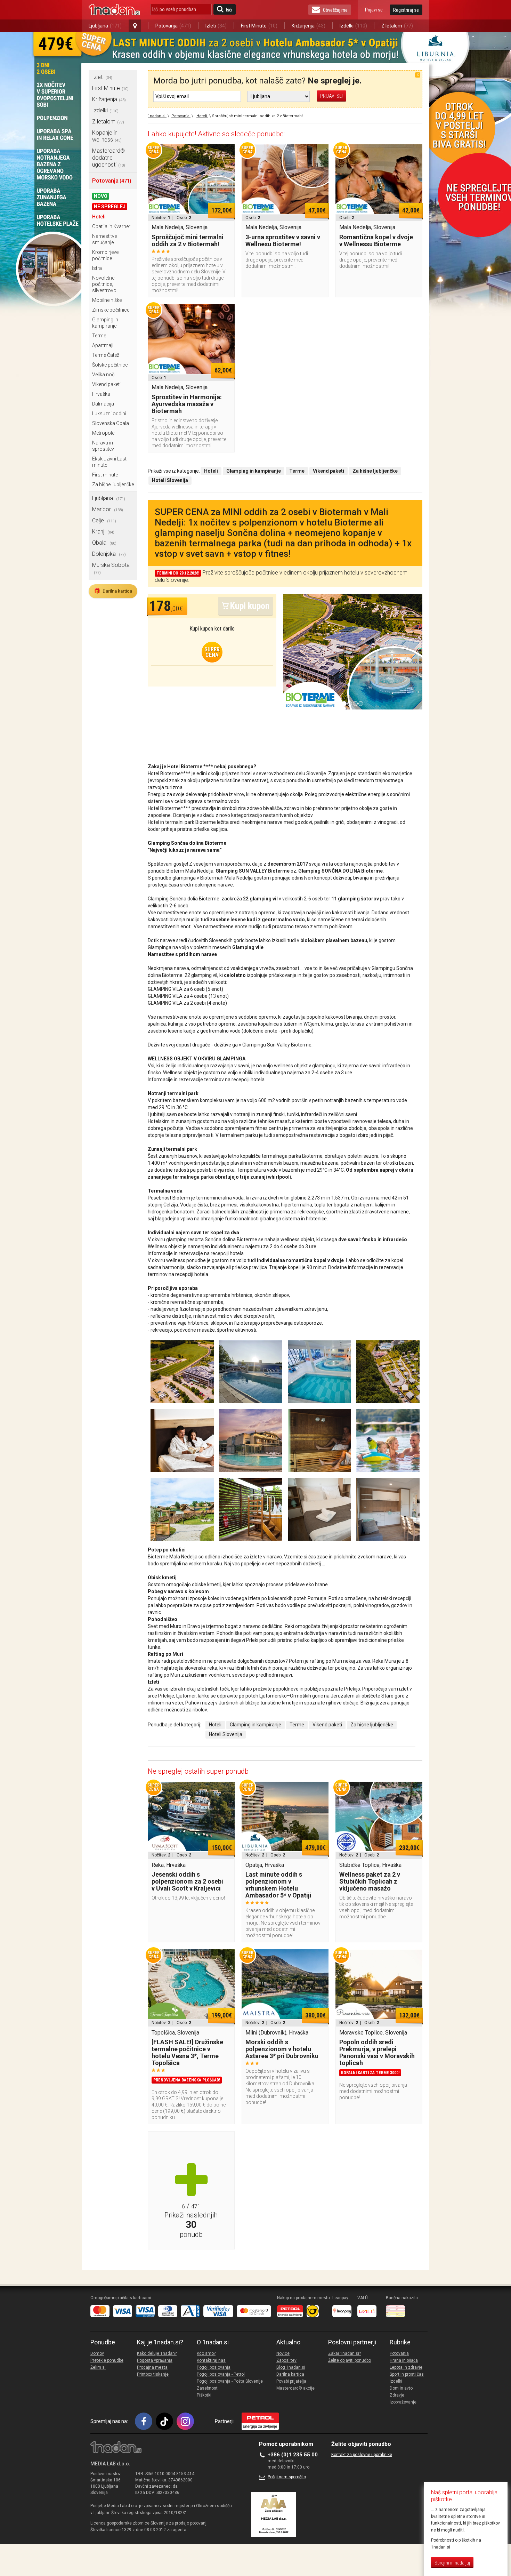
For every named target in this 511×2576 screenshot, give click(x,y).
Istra (97, 268)
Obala (104, 543)
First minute (105, 475)
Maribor (108, 509)
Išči (229, 10)
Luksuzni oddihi (109, 414)
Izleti (216, 26)
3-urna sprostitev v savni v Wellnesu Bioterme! (283, 240)
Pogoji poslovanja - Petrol (221, 2374)
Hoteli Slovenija (226, 1734)
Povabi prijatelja (291, 2381)
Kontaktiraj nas (211, 2360)
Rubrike (400, 2342)
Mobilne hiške (107, 300)
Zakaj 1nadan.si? (344, 2353)
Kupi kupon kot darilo (212, 629)
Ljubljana (105, 26)
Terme (99, 336)
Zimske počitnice (111, 310)
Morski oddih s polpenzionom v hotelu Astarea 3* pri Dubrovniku (282, 2049)
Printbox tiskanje (153, 2374)
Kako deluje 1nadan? (157, 2353)
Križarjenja (309, 26)
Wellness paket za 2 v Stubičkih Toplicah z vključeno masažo (370, 1881)
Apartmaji (103, 345)
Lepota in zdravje (406, 2367)
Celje (104, 520)
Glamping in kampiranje (255, 1725)
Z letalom (397, 26)
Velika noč (103, 375)
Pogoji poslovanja (214, 2367)
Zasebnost (207, 2388)
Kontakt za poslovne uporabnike (362, 2455)
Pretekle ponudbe (107, 2360)
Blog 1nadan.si (291, 2367)
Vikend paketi (106, 384)
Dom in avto (401, 2388)
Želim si (98, 2367)
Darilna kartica (113, 591)
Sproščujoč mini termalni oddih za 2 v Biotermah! (188, 240)
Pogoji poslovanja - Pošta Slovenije (230, 2381)
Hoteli (99, 217)
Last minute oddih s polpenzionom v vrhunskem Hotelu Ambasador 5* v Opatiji (278, 1885)
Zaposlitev (286, 2360)
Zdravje (397, 2395)
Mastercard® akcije (295, 2388)
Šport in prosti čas (407, 2374)
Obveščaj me (335, 10)
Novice (283, 2353)
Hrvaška (101, 394)
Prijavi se (374, 10)
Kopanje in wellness (107, 136)
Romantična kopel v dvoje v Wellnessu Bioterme (376, 240)
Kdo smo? (206, 2353)
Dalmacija (103, 404)
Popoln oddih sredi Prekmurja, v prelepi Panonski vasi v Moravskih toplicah (377, 2052)
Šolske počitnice (110, 365)
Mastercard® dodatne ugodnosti (109, 158)
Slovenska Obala (111, 423)
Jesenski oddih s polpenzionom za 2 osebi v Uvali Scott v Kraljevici (187, 1881)
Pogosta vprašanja (155, 2360)
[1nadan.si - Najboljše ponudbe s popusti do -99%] (114, 10)
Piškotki (204, 2395)
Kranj (103, 532)
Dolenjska (109, 554)
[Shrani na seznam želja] (226, 153)
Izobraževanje (403, 2402)
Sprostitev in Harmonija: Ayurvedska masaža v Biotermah (187, 404)
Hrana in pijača (404, 2360)
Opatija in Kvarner (111, 226)
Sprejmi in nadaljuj (452, 2563)
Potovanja (173, 26)
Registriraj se (406, 10)
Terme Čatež (106, 355)
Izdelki (353, 26)
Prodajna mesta (152, 2367)
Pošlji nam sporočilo (287, 2477)
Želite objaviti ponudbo (350, 2360)
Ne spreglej (110, 207)
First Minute (259, 26)
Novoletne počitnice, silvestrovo (104, 284)
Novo (101, 196)
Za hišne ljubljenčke (113, 484)
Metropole (103, 433)
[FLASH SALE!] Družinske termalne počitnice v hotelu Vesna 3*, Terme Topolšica (187, 2052)
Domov (97, 2353)
